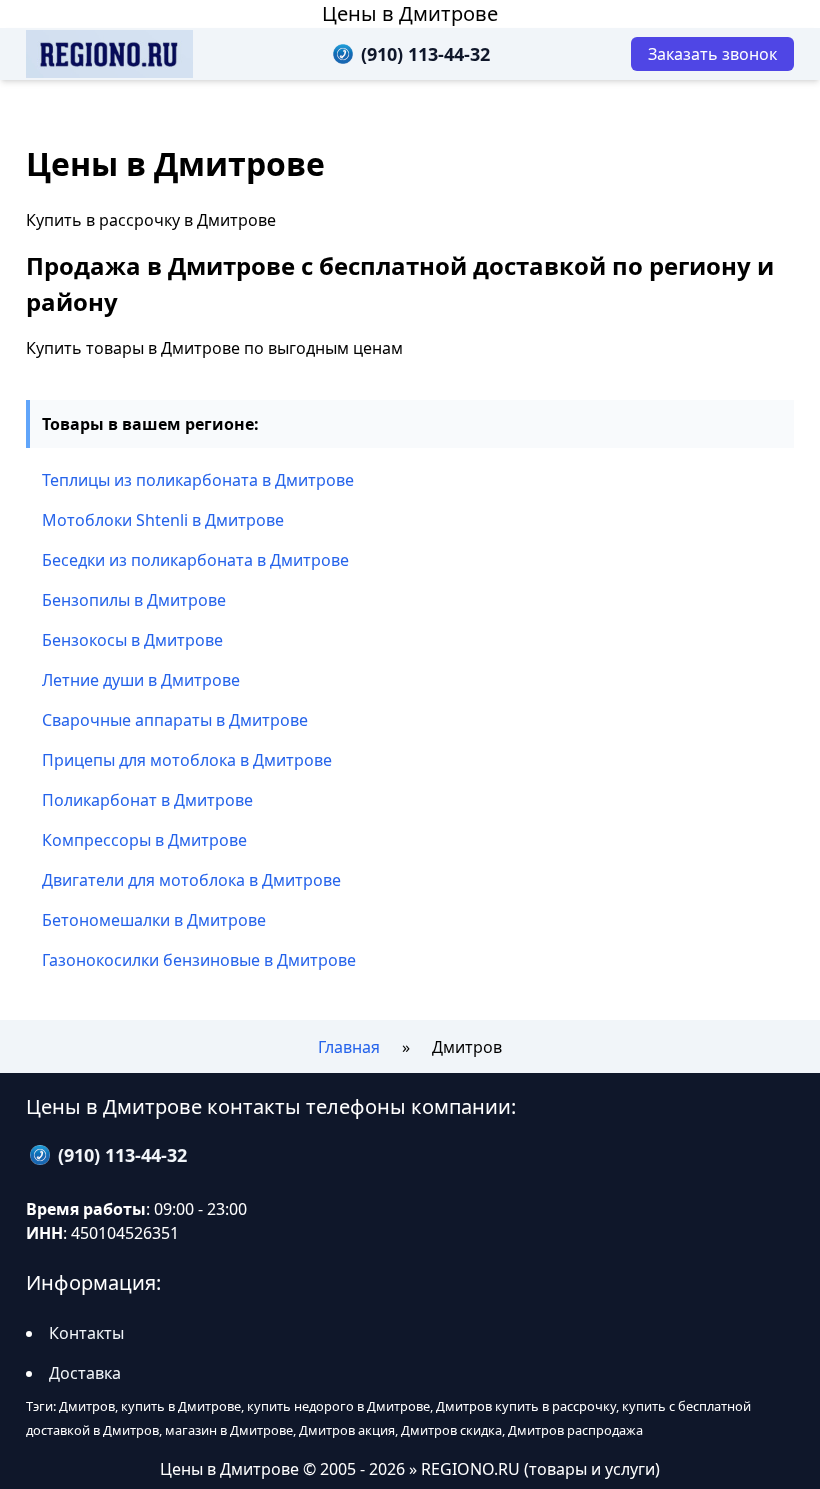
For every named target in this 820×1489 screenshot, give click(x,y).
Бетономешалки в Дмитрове (154, 920)
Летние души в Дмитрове (141, 680)
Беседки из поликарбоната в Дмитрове (195, 560)
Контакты (86, 1333)
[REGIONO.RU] (109, 54)
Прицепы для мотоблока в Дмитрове (187, 760)
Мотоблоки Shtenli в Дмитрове (163, 520)
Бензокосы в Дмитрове (132, 640)
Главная (349, 1047)
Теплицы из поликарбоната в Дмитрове (198, 480)
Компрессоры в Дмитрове (144, 840)
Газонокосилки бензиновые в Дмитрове (199, 960)
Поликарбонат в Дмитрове (147, 800)
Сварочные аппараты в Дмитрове (175, 720)
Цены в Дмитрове (410, 13)
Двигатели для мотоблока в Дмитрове (191, 880)
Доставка (85, 1373)
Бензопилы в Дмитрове (134, 600)
